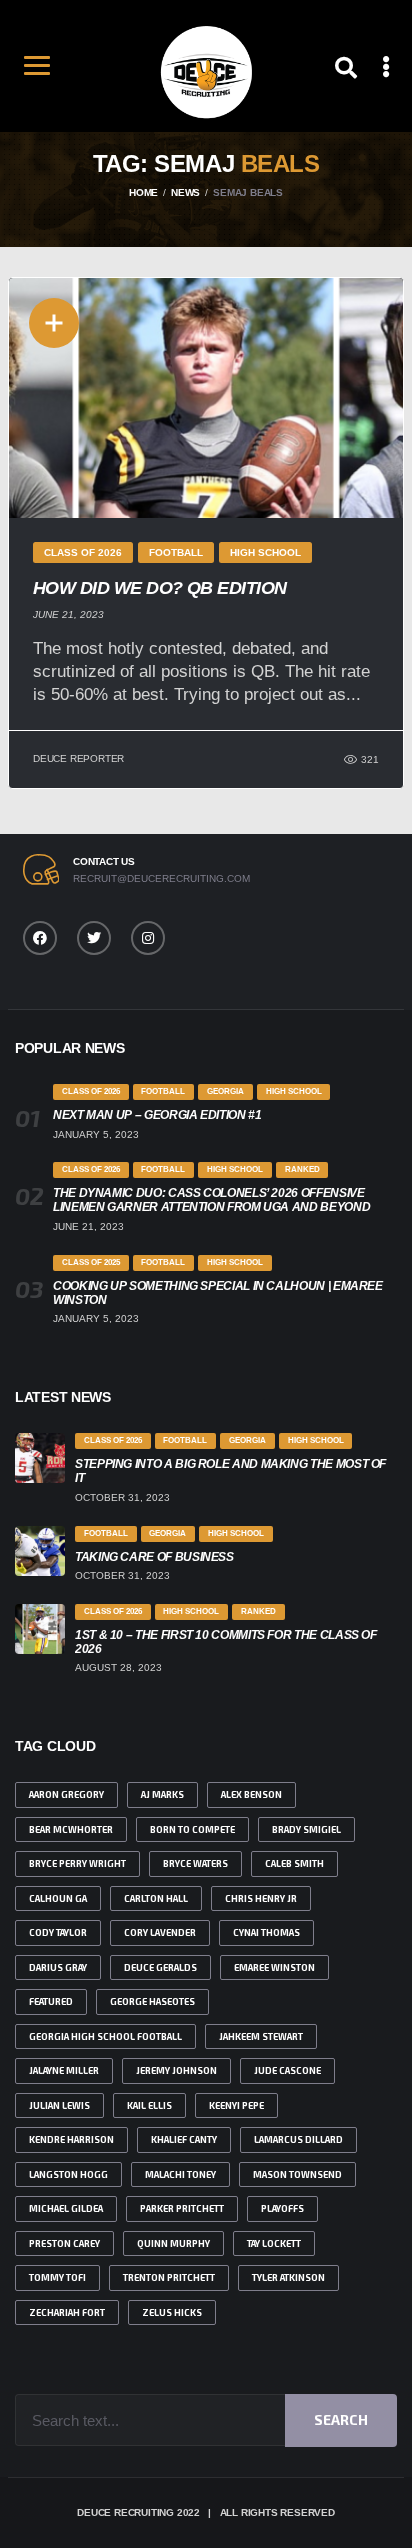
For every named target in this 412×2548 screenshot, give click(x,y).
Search (341, 2419)
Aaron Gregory (66, 1794)
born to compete (192, 1829)
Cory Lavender (160, 1932)
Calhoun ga (58, 1898)
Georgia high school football (105, 2036)
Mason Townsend (297, 2174)
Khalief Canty (184, 2139)
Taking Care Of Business (154, 1557)
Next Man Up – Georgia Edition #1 (157, 1115)
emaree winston (274, 1967)
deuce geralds (160, 1967)
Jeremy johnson (176, 2070)
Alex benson (251, 1794)
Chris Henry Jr (261, 1898)
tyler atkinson (288, 2277)
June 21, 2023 (68, 614)
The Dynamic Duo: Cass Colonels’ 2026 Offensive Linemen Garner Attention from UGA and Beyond (211, 1200)
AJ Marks (162, 1794)
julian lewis (59, 2105)
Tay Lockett (274, 2243)
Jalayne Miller (64, 2070)
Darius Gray (58, 1967)
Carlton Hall (156, 1898)
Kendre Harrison (71, 2139)
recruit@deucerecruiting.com (161, 878)
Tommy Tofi (57, 2277)
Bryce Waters (195, 1863)
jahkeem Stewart (261, 2036)
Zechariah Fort (67, 2312)
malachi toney (180, 2174)
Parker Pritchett (182, 2208)
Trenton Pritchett (169, 2277)
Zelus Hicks (172, 2312)
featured (51, 2001)
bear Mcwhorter (71, 1829)
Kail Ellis (149, 2105)
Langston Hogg (68, 2174)
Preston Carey (64, 2243)
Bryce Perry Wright (77, 1863)
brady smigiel (306, 1829)
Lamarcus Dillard (298, 2139)
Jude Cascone (287, 2070)
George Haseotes (152, 2001)
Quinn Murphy (173, 2243)
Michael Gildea (66, 2208)
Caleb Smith (294, 1863)
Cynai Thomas (266, 1932)
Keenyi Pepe (236, 2105)
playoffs (282, 2208)
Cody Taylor (58, 1932)
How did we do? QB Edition (160, 588)
